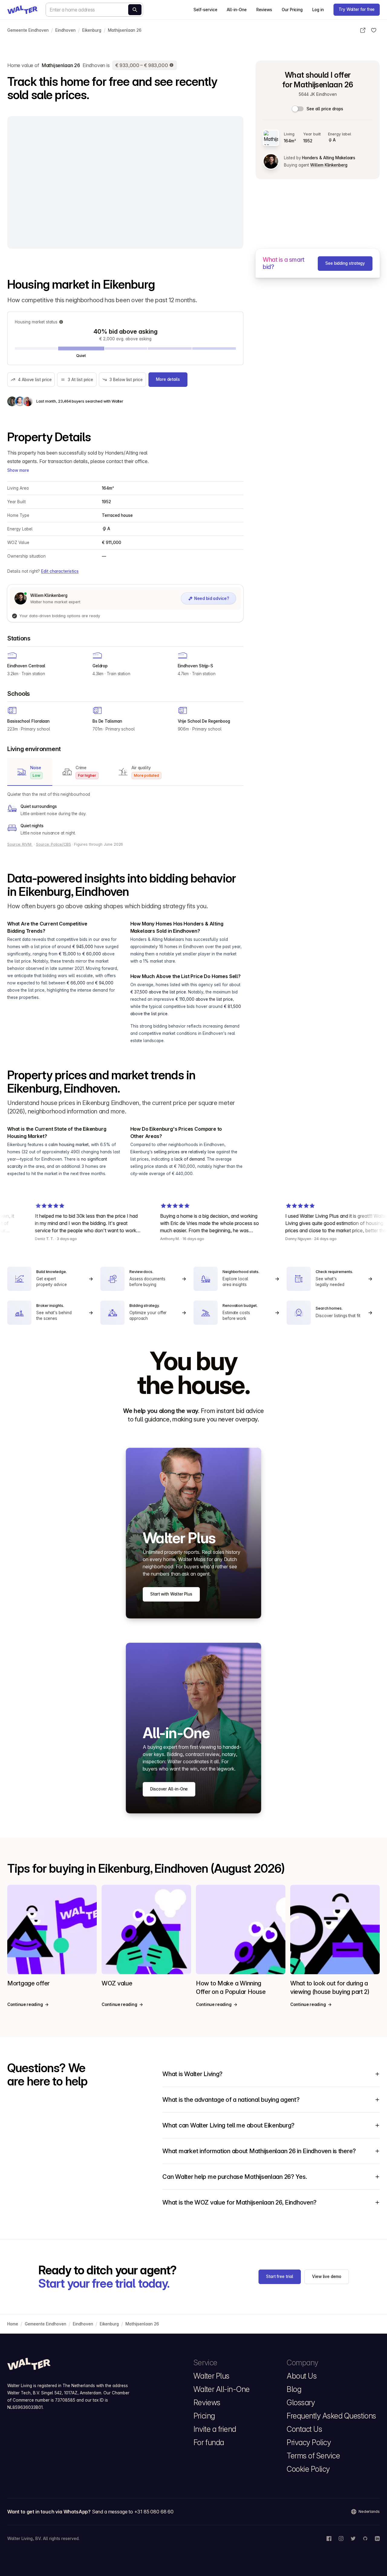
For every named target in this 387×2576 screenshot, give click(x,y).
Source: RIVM (20, 844)
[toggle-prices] (298, 109)
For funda (209, 2442)
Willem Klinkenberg (329, 165)
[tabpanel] (125, 814)
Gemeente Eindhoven (28, 30)
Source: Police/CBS (54, 844)
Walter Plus (211, 2376)
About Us (302, 2376)
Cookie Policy (308, 2469)
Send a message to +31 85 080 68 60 (133, 2512)
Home (13, 2324)
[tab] (30, 772)
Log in (318, 10)
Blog (294, 2389)
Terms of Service (313, 2456)
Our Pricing (292, 10)
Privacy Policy (309, 2442)
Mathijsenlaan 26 (125, 30)
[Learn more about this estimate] (172, 65)
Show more (18, 470)
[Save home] (374, 30)
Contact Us (304, 2429)
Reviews (264, 10)
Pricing (204, 2416)
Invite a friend (215, 2429)
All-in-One (237, 10)
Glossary (301, 2403)
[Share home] (363, 30)
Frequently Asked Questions (331, 2416)
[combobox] (94, 10)
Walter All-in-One (222, 2389)
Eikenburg (92, 30)
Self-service (205, 10)
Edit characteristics (60, 571)
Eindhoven (65, 30)
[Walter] (22, 10)
